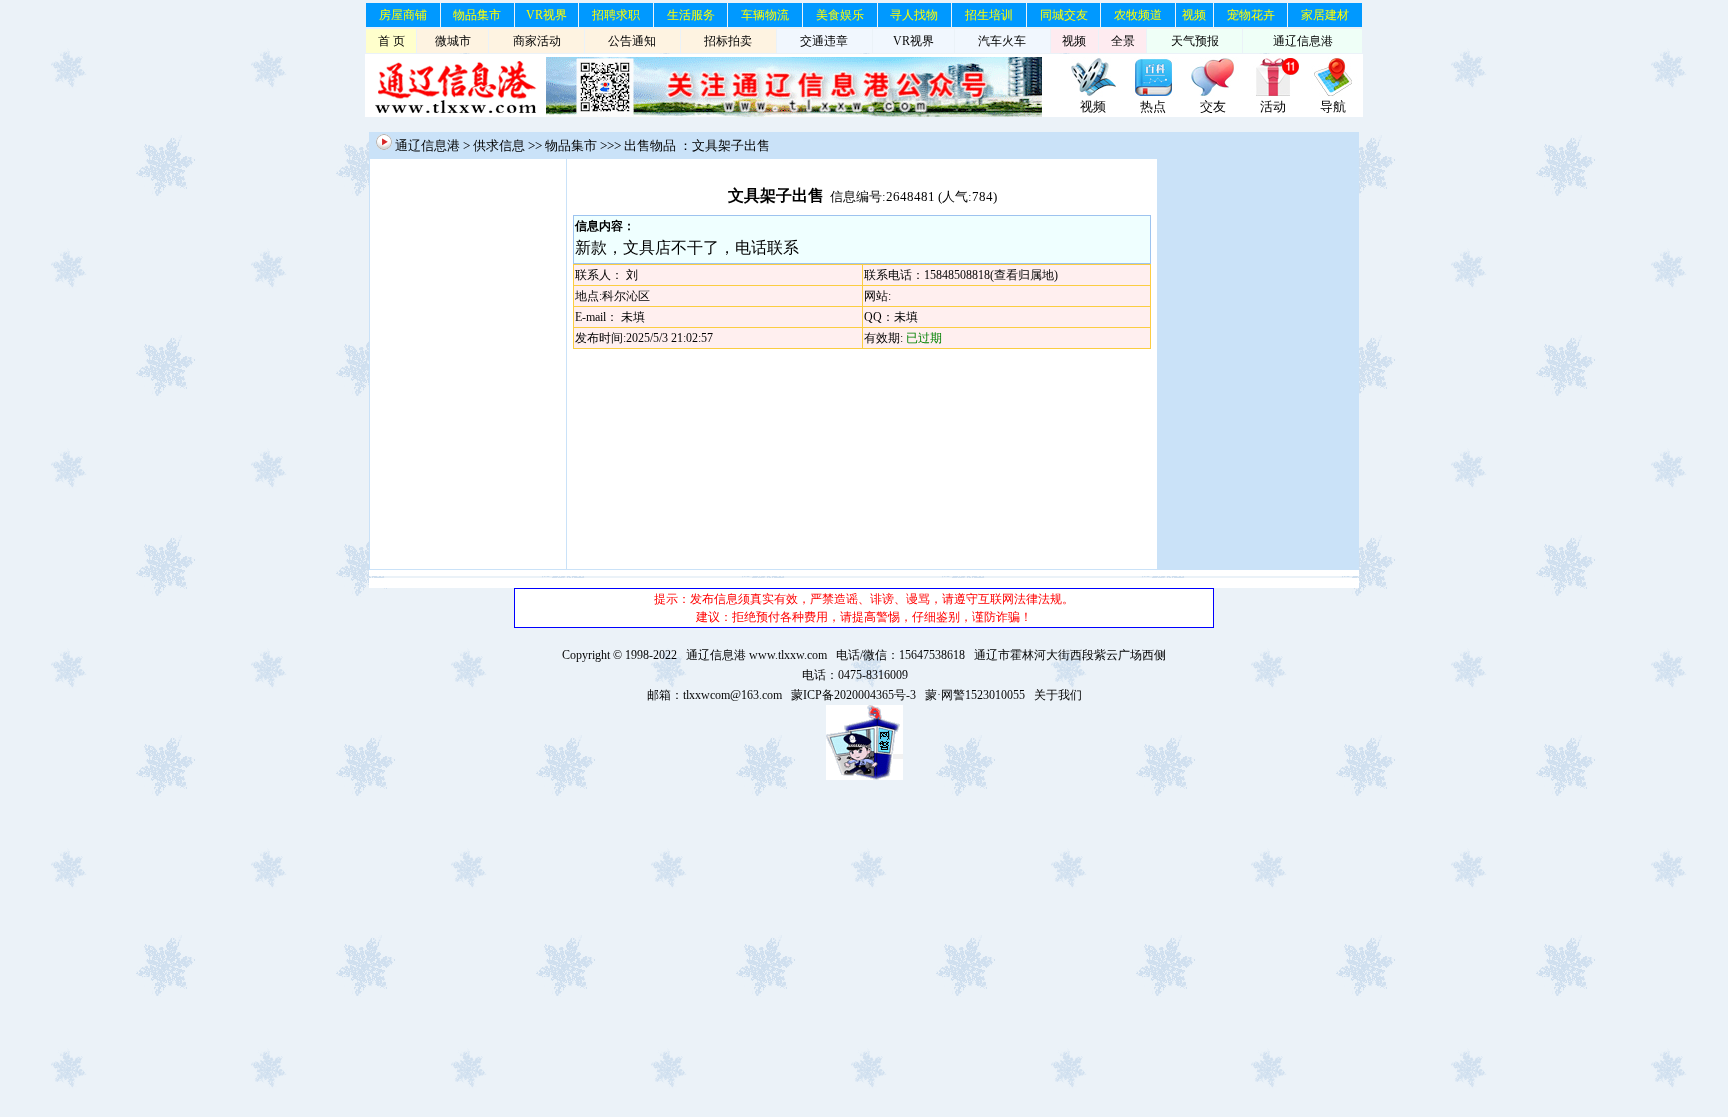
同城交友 (1064, 15)
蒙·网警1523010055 (975, 695)
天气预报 (1195, 41)
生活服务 (691, 15)
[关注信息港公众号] (794, 113)
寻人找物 (914, 15)
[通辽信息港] (455, 113)
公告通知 (632, 41)
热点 (1153, 106)
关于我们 (1058, 695)
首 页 (391, 41)
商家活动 (537, 41)
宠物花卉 (1251, 15)
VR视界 (546, 15)
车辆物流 (765, 15)
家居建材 (1325, 15)
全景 (1123, 41)
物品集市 (477, 15)
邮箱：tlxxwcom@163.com (714, 695)
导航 (1333, 106)
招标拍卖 (728, 41)
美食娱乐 (840, 15)
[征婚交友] (1213, 93)
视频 (1194, 15)
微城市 (453, 41)
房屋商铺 (403, 15)
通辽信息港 (1303, 41)
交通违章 (824, 41)
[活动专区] (1273, 93)
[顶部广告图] (1093, 93)
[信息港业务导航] (1333, 93)
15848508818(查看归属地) (991, 275)
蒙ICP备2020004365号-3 (853, 695)
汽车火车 (1002, 41)
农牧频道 (1138, 15)
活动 (1273, 106)
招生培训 (989, 15)
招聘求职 (616, 15)
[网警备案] (864, 776)
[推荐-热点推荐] (1153, 93)
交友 (1213, 106)
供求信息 (499, 145)
